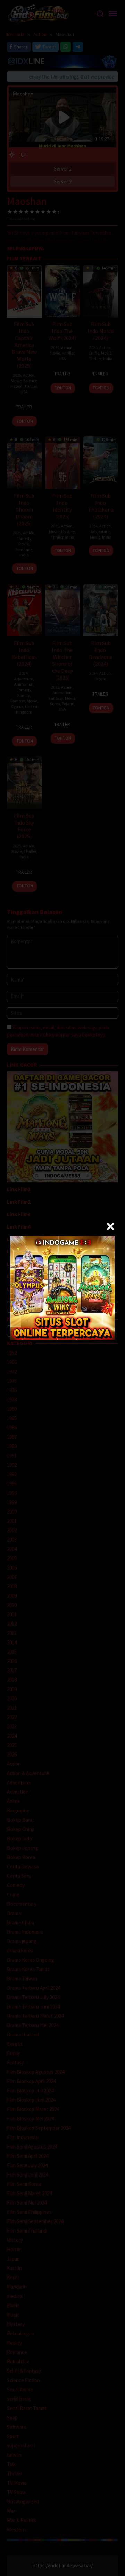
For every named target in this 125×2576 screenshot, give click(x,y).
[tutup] (110, 1226)
